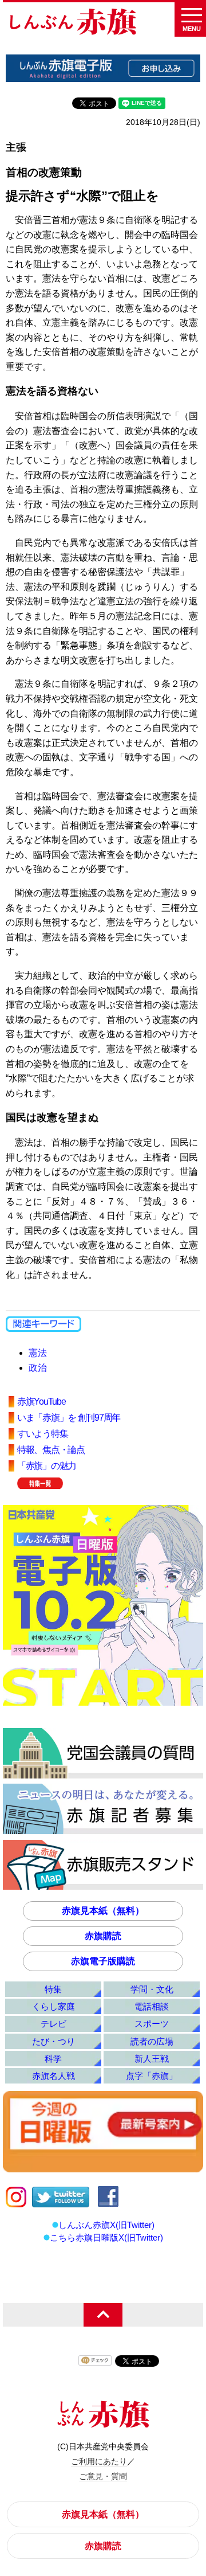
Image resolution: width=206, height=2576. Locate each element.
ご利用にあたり (99, 2461)
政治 (38, 1368)
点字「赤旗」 (152, 2076)
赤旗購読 (103, 1936)
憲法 (38, 1353)
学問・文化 (152, 1989)
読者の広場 (152, 2041)
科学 (53, 2059)
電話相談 (152, 2006)
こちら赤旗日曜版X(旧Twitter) (106, 2237)
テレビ (54, 2024)
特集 (53, 1989)
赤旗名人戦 (54, 2076)
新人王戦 (152, 2059)
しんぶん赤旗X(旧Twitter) (106, 2225)
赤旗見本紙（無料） (103, 1911)
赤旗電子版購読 (103, 1961)
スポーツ (152, 2024)
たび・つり (54, 2041)
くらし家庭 (54, 2006)
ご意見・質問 (103, 2476)
